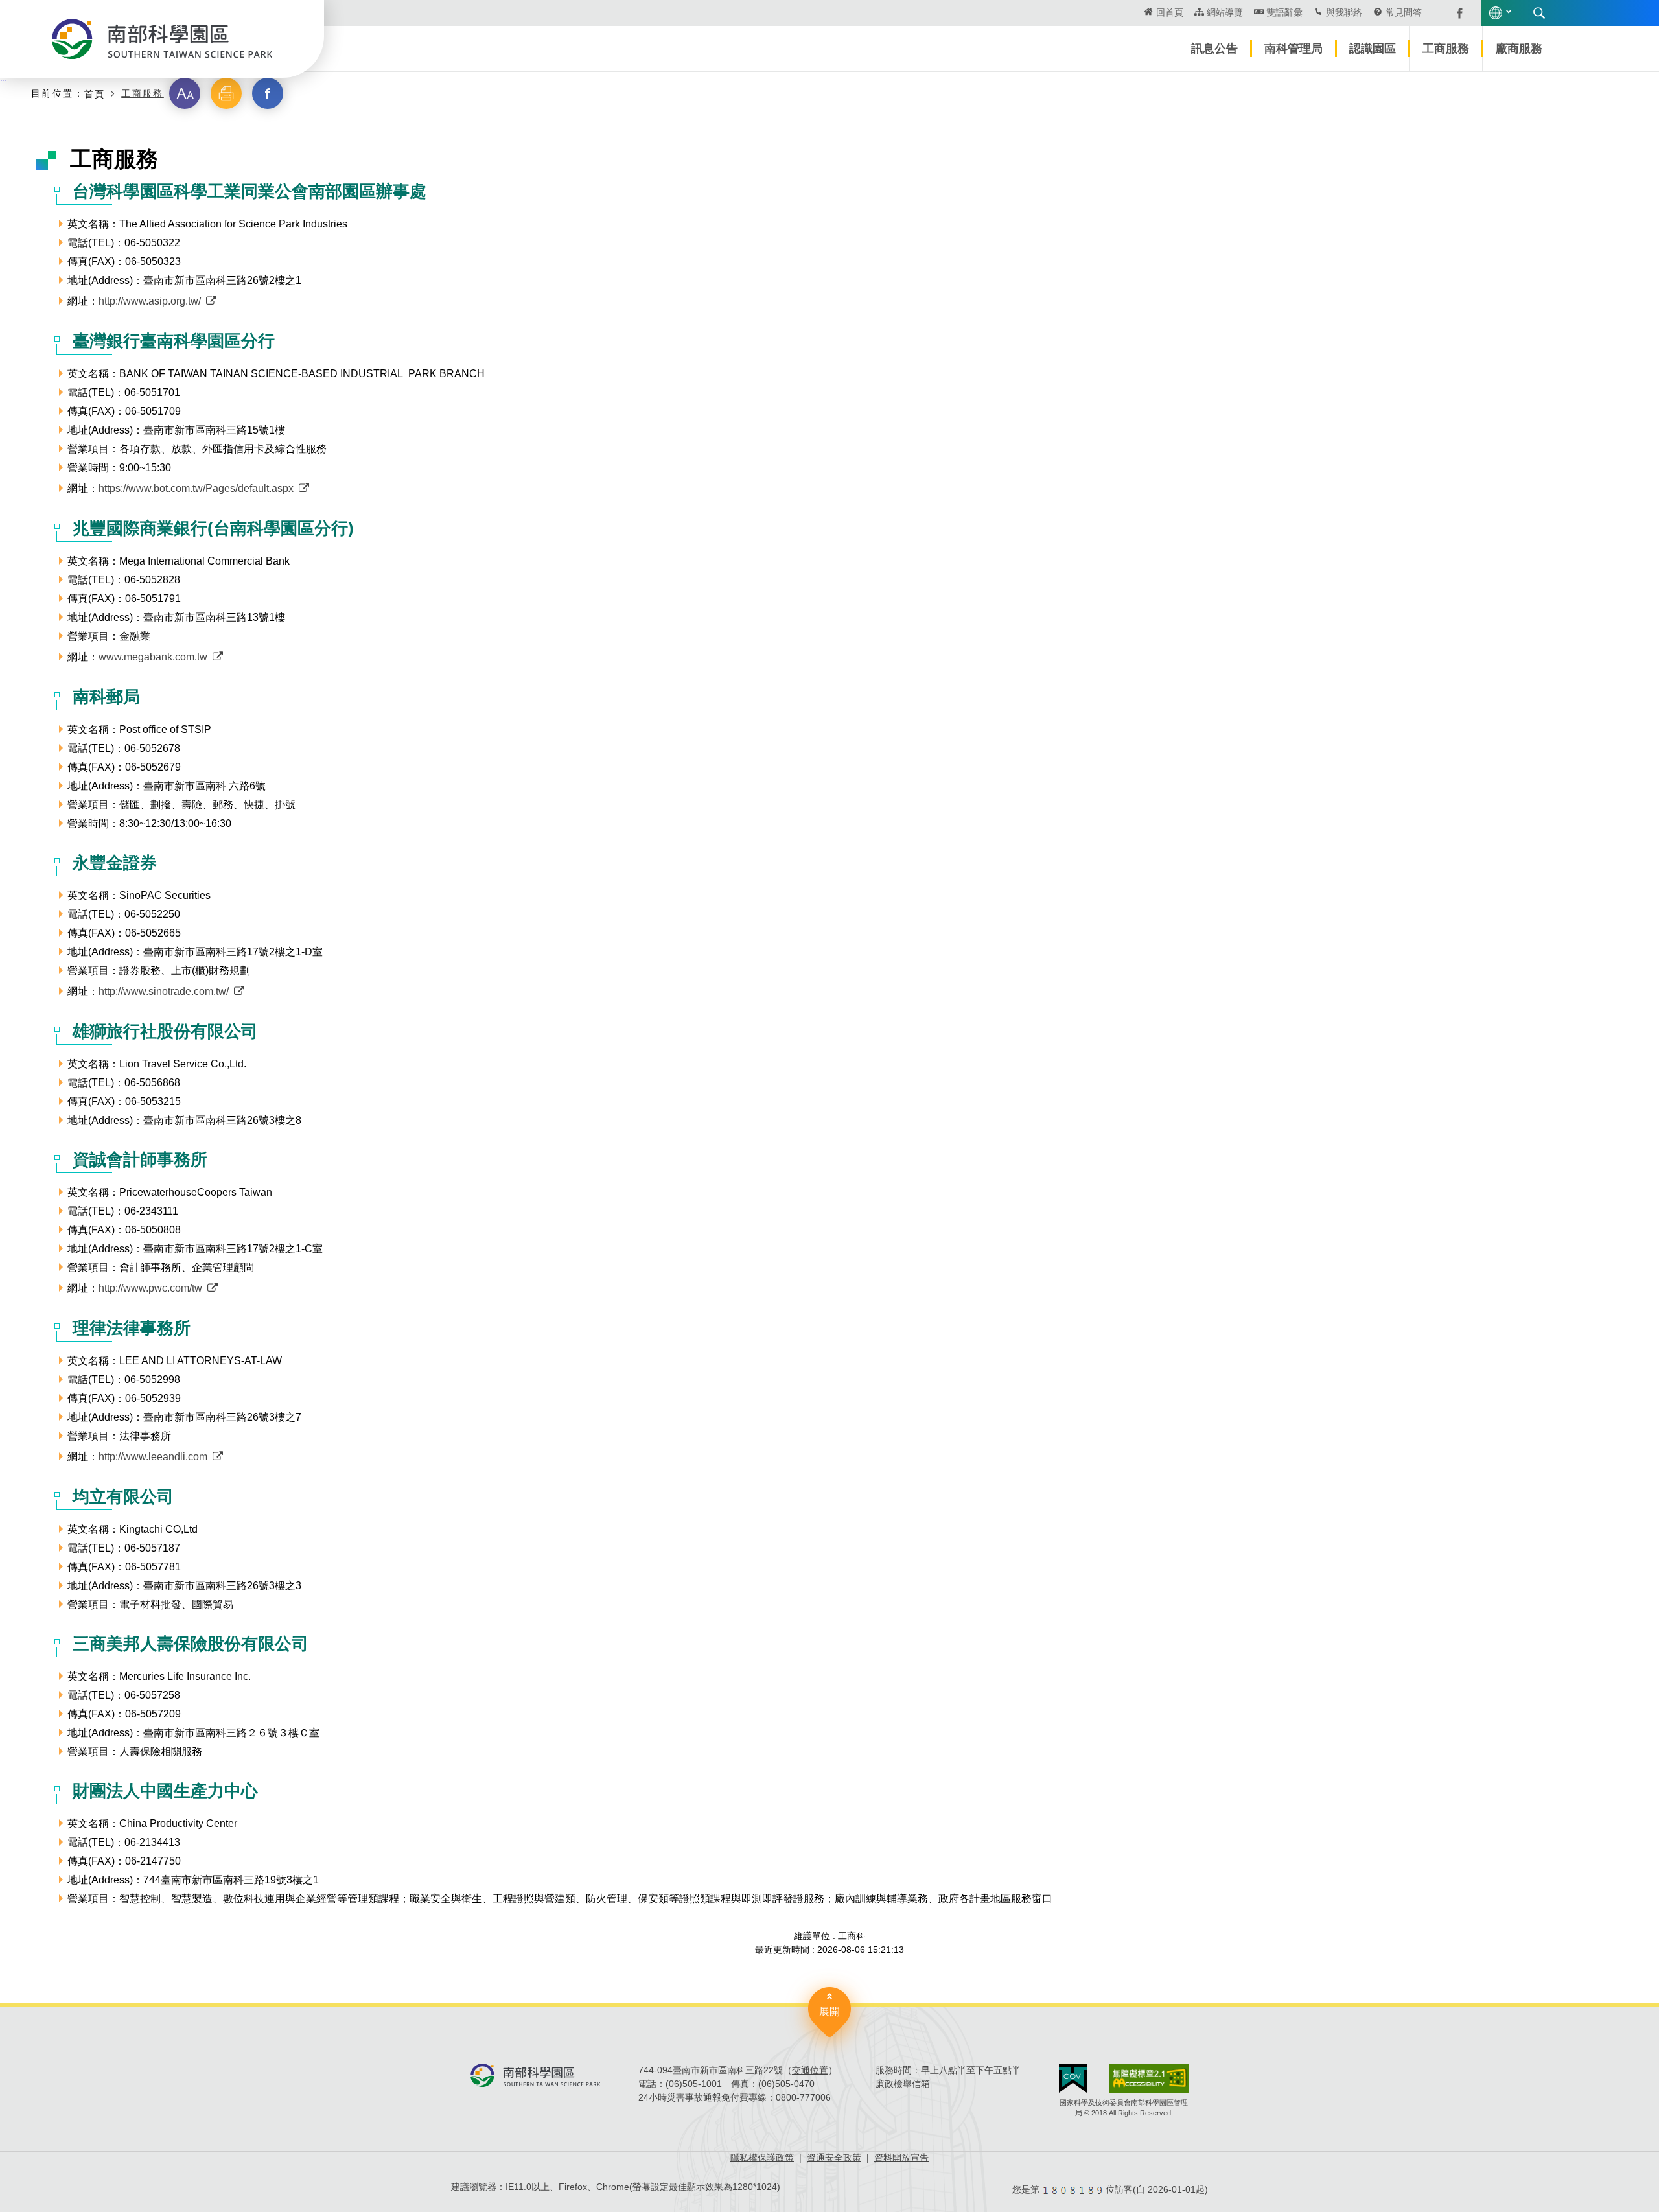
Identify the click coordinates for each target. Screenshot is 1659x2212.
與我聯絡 (1344, 12)
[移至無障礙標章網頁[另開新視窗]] (1149, 2078)
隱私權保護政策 (762, 2158)
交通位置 (810, 2070)
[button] (185, 93)
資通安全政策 (834, 2158)
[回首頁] (162, 39)
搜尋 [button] (1539, 13)
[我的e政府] (1073, 2078)
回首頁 (1170, 12)
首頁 (95, 94)
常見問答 (1404, 12)
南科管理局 (1294, 49)
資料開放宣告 (901, 2158)
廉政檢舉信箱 (903, 2084)
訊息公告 (1214, 49)
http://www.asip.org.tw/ (150, 301)
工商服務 (1446, 49)
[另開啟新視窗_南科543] (1453, 12)
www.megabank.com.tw (153, 657)
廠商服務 (1519, 49)
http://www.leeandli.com (153, 1457)
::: (1136, 4)
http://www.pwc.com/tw (150, 1288)
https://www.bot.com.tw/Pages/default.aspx (196, 488)
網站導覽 (1225, 12)
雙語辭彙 (1284, 12)
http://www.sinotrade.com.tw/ (164, 991)
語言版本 (1496, 13)
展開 (829, 2011)
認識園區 (1373, 49)
